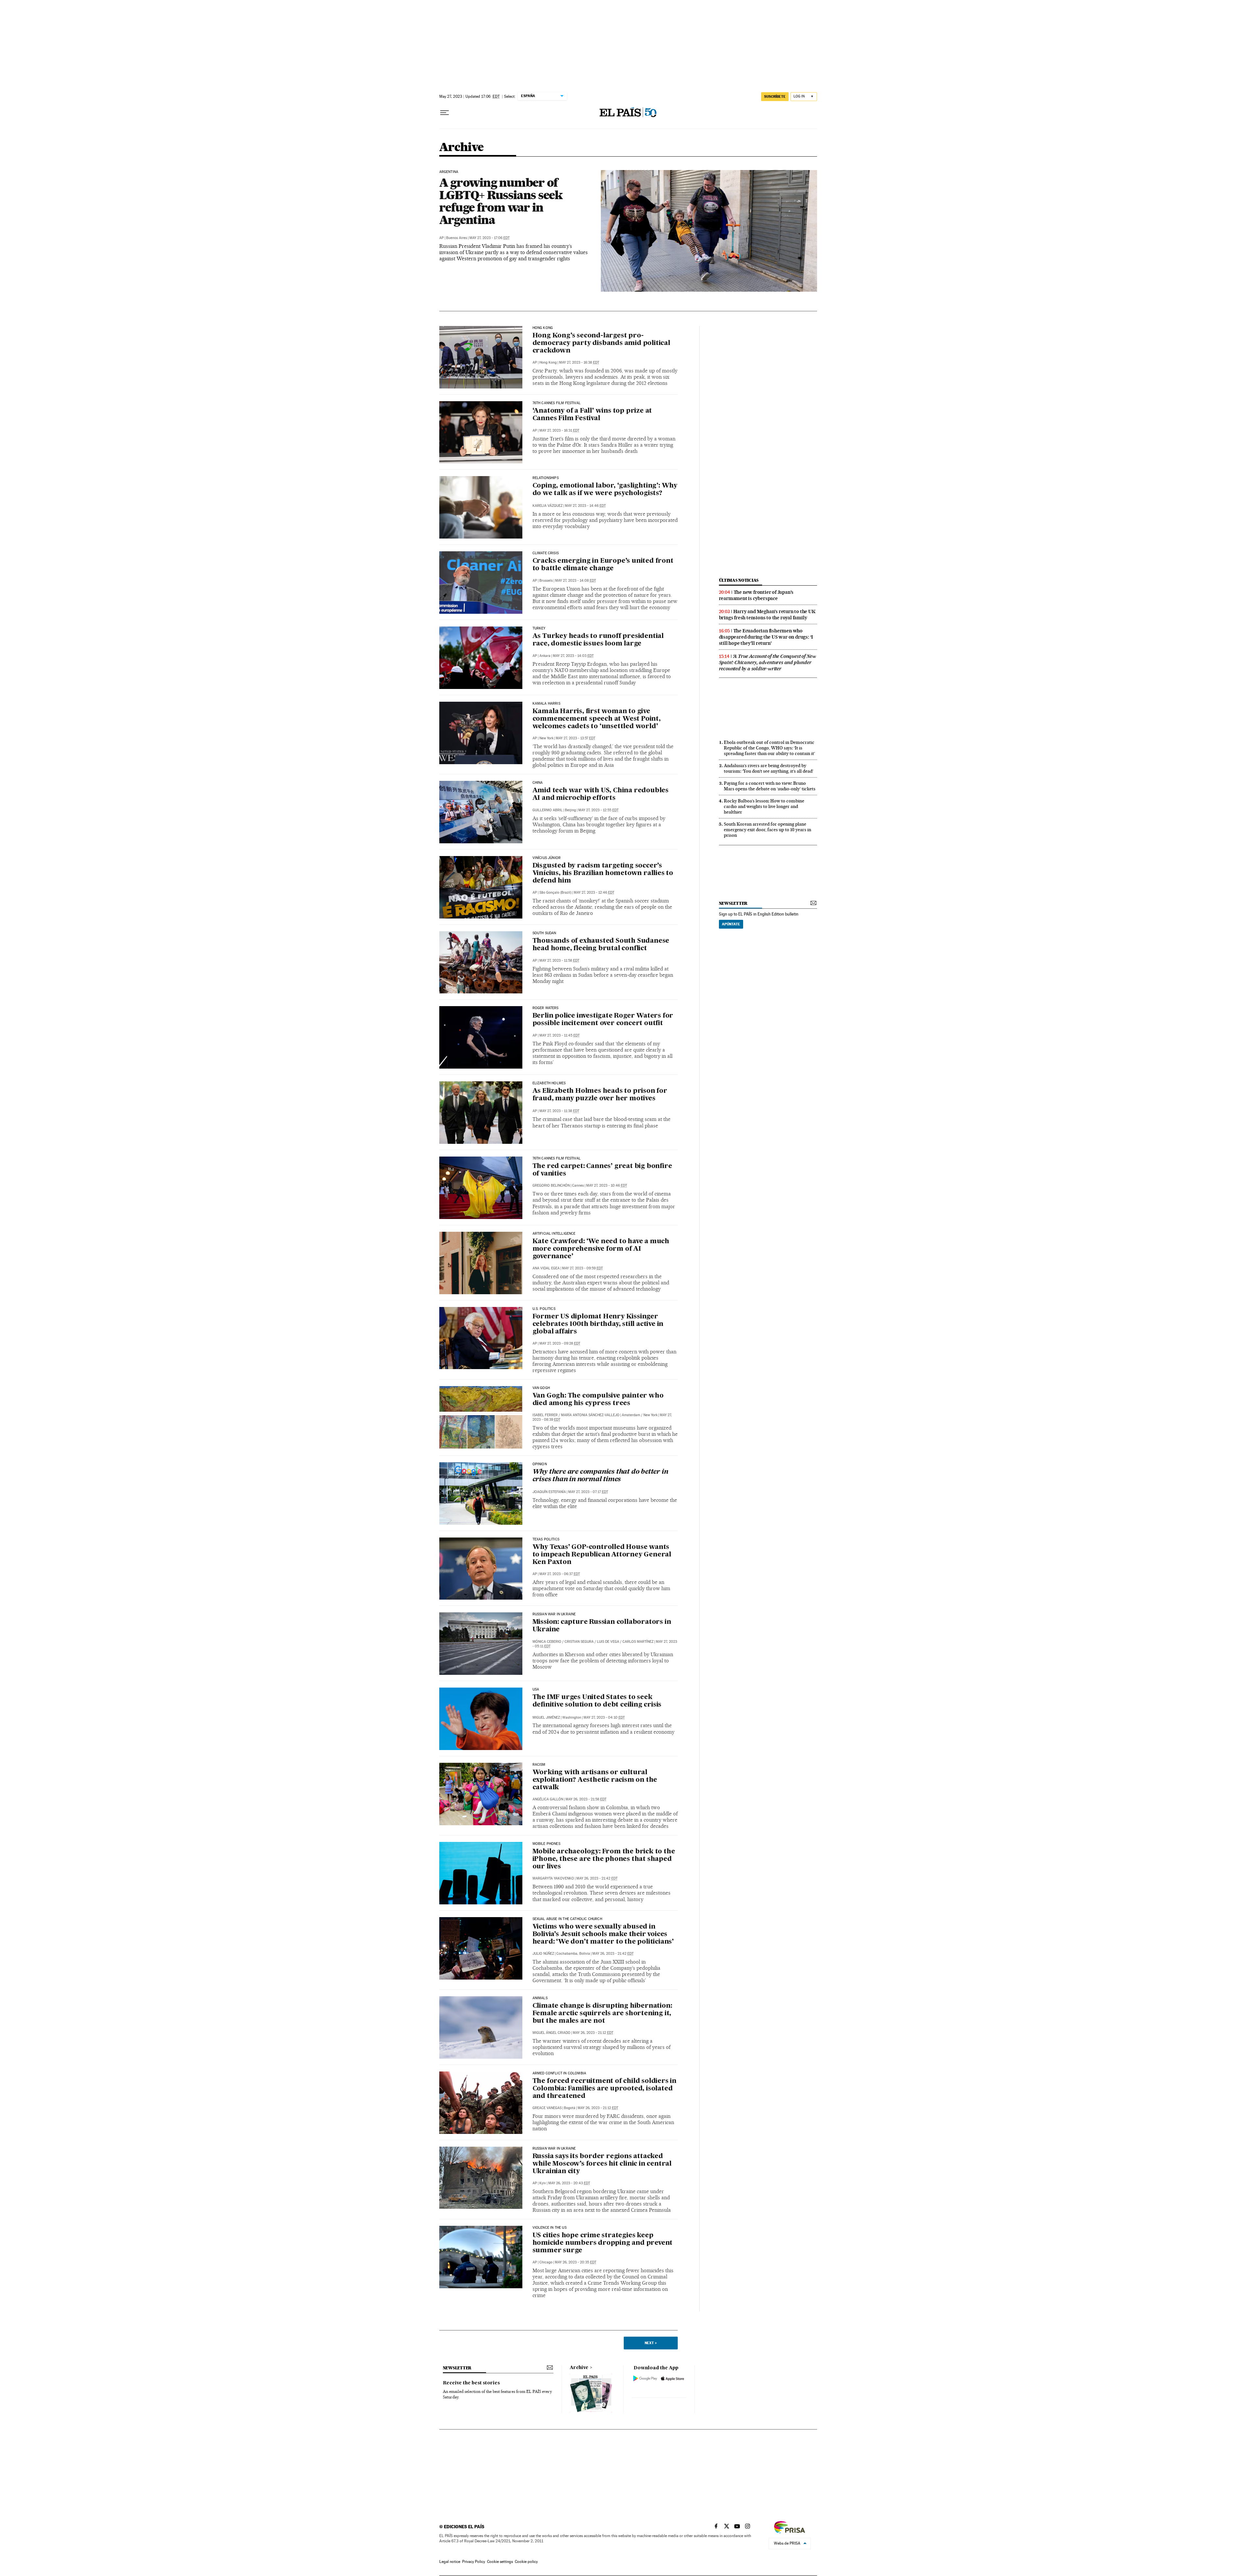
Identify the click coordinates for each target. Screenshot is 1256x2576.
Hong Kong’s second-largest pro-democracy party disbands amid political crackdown (601, 343)
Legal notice (450, 2562)
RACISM (539, 1765)
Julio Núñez (543, 1954)
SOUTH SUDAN (544, 933)
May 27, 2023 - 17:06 (489, 238)
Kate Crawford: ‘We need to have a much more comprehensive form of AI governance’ (601, 1249)
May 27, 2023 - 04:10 (604, 1717)
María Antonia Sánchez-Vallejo (590, 1415)
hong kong (543, 328)
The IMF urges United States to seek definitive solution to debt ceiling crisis (597, 1701)
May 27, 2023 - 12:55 (598, 810)
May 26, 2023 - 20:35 (576, 2262)
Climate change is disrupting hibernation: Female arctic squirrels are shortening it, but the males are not (602, 2014)
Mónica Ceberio (547, 1642)
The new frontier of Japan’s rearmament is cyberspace (756, 595)
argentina (449, 172)
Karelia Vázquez (548, 506)
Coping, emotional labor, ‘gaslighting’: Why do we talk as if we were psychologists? (605, 490)
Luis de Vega (608, 1642)
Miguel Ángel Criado (551, 2033)
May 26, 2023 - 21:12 (593, 2033)
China (538, 783)
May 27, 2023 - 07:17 (588, 1492)
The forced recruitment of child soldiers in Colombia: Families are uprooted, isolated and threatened (604, 2089)
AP (442, 238)
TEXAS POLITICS (546, 1539)
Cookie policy (526, 2562)
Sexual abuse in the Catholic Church (567, 1919)
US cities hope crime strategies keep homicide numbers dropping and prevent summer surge (603, 2243)
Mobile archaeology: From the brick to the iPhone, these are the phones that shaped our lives (604, 1859)
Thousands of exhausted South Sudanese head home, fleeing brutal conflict (601, 945)
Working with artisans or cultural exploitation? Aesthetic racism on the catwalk (595, 1780)
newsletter (733, 903)
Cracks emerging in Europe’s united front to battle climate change (603, 565)
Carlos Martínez (638, 1642)
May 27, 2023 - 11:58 (559, 961)
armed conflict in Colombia (559, 2073)
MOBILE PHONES (546, 1844)
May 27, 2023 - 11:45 (559, 1035)
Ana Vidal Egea (546, 1268)
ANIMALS (540, 1998)
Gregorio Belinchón (551, 1185)
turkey (539, 628)
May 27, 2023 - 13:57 (576, 738)
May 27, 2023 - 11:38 (559, 1111)
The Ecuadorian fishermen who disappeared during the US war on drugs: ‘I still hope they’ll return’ (766, 637)
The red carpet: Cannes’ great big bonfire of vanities (602, 1170)
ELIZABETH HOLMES (549, 1083)
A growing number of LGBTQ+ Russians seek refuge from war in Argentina (501, 201)
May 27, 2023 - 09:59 (582, 1268)
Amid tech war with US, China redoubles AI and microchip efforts (601, 794)
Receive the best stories (471, 2383)
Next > (651, 2343)
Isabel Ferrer (545, 1415)
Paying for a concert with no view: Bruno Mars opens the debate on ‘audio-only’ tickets (770, 786)
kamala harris (546, 704)
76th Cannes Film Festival (557, 403)
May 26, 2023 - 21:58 (586, 1799)
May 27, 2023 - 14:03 (573, 656)
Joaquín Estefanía (549, 1492)
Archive (579, 2368)
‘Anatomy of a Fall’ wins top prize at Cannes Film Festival (592, 415)
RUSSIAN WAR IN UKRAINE (554, 2149)
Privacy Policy (474, 2562)
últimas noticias (739, 580)
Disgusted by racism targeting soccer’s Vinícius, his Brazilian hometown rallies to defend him (603, 873)
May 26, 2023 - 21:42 (597, 1878)
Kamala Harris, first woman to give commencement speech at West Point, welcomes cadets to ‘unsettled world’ (597, 719)
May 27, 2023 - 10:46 (607, 1185)
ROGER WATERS (546, 1008)
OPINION (540, 1464)
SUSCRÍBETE (775, 96)
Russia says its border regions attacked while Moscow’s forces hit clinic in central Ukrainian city (602, 2164)
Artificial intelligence (554, 1234)
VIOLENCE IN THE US (549, 2228)
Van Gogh (541, 1388)
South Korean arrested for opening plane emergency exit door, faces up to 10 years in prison (768, 830)
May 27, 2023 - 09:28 (560, 1343)
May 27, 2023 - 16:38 (579, 362)
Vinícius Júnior (547, 858)
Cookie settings (500, 2562)
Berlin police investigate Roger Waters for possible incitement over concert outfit (603, 1020)
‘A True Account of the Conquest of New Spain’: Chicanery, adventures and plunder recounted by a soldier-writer (768, 662)
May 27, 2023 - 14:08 (576, 581)
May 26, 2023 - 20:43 (569, 2183)
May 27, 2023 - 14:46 (585, 506)
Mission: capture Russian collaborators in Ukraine (602, 1626)
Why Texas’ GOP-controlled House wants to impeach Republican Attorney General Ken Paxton (602, 1555)
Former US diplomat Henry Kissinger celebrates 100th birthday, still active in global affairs (598, 1324)
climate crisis (546, 553)
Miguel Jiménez (546, 1717)
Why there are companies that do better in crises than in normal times (600, 1476)
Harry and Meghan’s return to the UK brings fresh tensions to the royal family (767, 615)
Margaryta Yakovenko (553, 1878)
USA (536, 1690)
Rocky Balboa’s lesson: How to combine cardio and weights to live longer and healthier (764, 806)
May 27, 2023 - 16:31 (559, 430)
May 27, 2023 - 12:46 (594, 893)
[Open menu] (445, 113)
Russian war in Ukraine (554, 1614)
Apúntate (731, 924)
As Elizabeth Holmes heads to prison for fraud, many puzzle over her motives (600, 1095)
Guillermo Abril (548, 810)
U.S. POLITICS (544, 1309)
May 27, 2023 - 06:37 (560, 1574)
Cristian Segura (579, 1642)
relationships (546, 478)
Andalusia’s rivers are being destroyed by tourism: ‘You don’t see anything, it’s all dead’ (769, 768)
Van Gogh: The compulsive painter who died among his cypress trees (598, 1400)
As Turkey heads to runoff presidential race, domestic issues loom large (598, 640)
